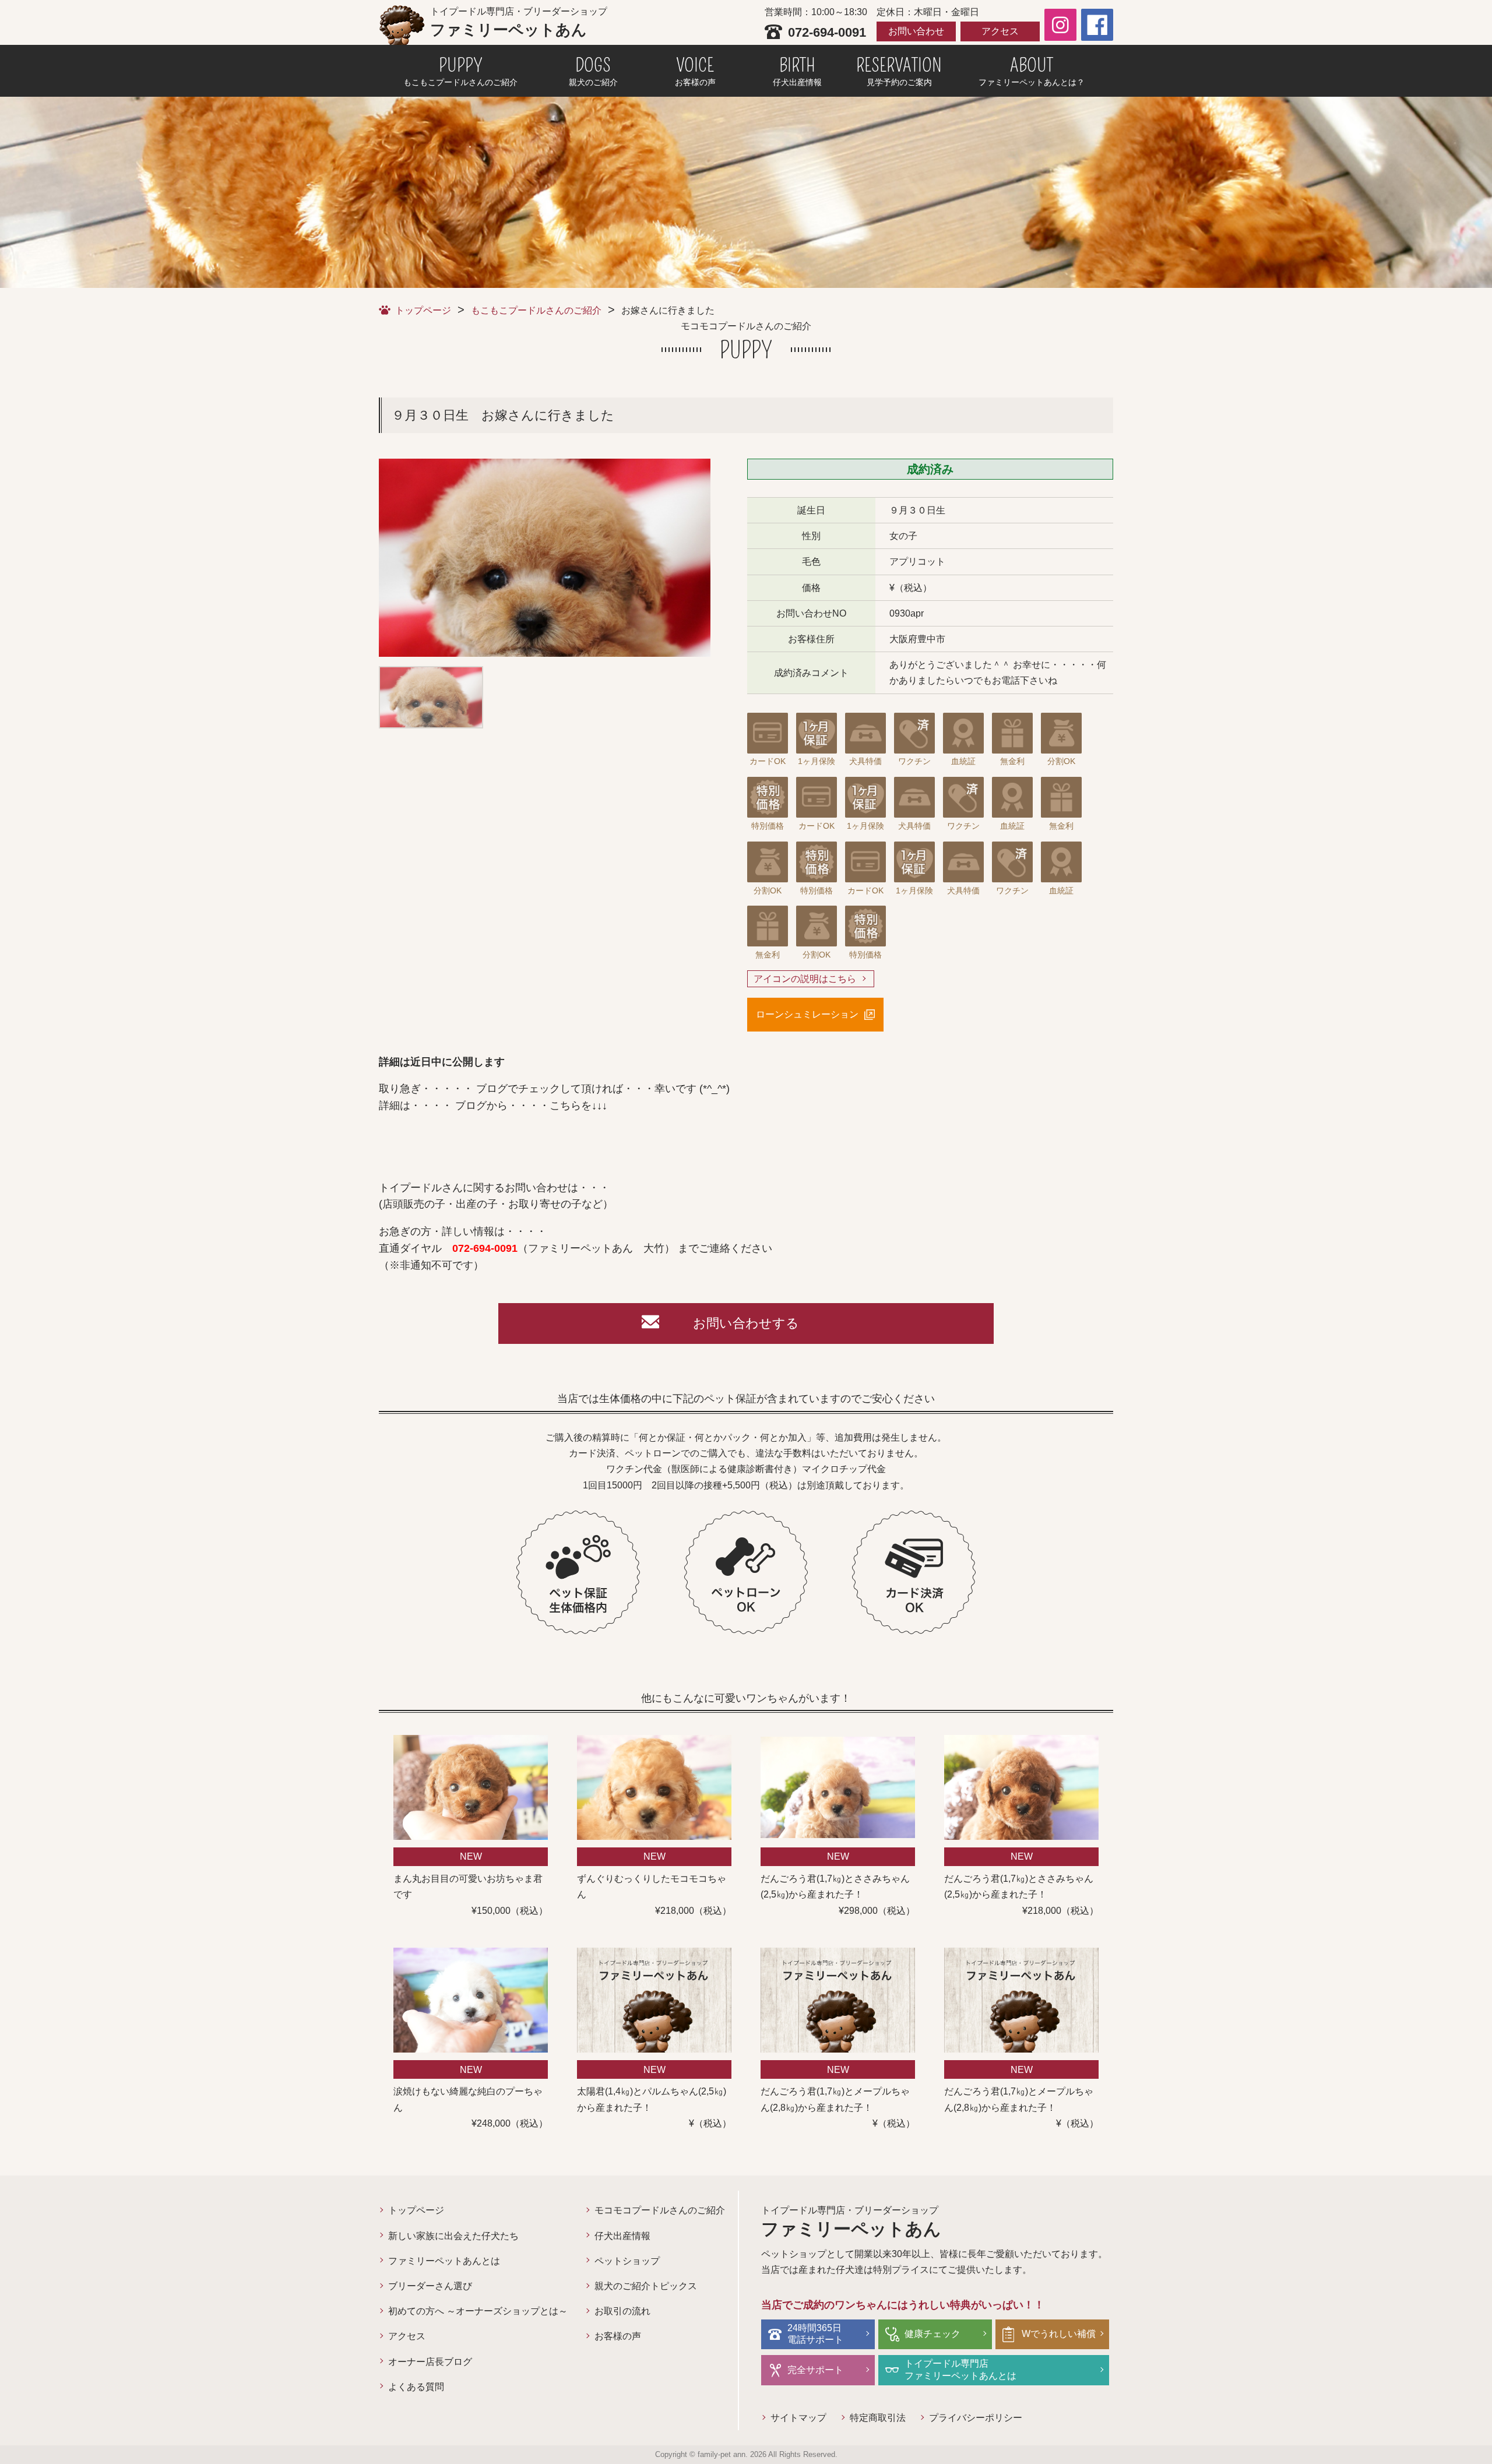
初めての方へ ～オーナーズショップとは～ (478, 2311)
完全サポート (815, 2370)
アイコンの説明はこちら (805, 979)
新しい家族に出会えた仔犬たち (453, 2236)
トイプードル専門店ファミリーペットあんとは (960, 2370)
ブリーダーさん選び (430, 2286)
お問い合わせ (916, 31)
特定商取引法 (878, 2418)
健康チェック (932, 2334)
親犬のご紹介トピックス (646, 2286)
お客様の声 (618, 2336)
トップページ (423, 310)
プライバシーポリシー (976, 2418)
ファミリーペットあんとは (444, 2261)
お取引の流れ (622, 2311)
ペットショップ (627, 2261)
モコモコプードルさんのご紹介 (660, 2210)
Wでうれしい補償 (1059, 2334)
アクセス (1000, 31)
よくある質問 (416, 2387)
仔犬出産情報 (622, 2236)
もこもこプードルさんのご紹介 (536, 310)
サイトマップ (798, 2418)
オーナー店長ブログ (430, 2362)
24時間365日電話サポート (815, 2334)
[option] (545, 558)
